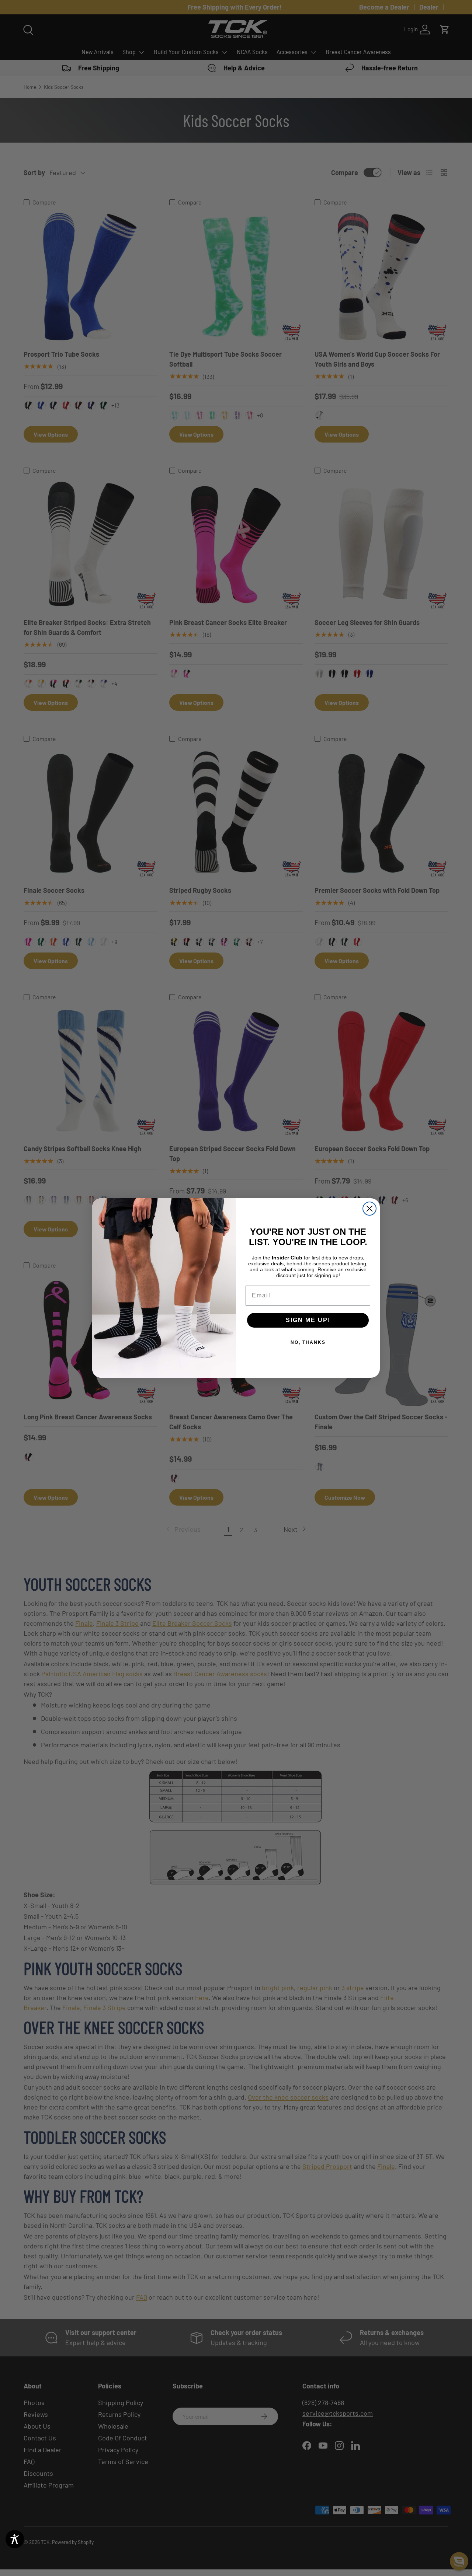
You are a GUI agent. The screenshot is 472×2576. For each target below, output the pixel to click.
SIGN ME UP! (308, 1320)
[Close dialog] (369, 1209)
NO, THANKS (308, 1342)
